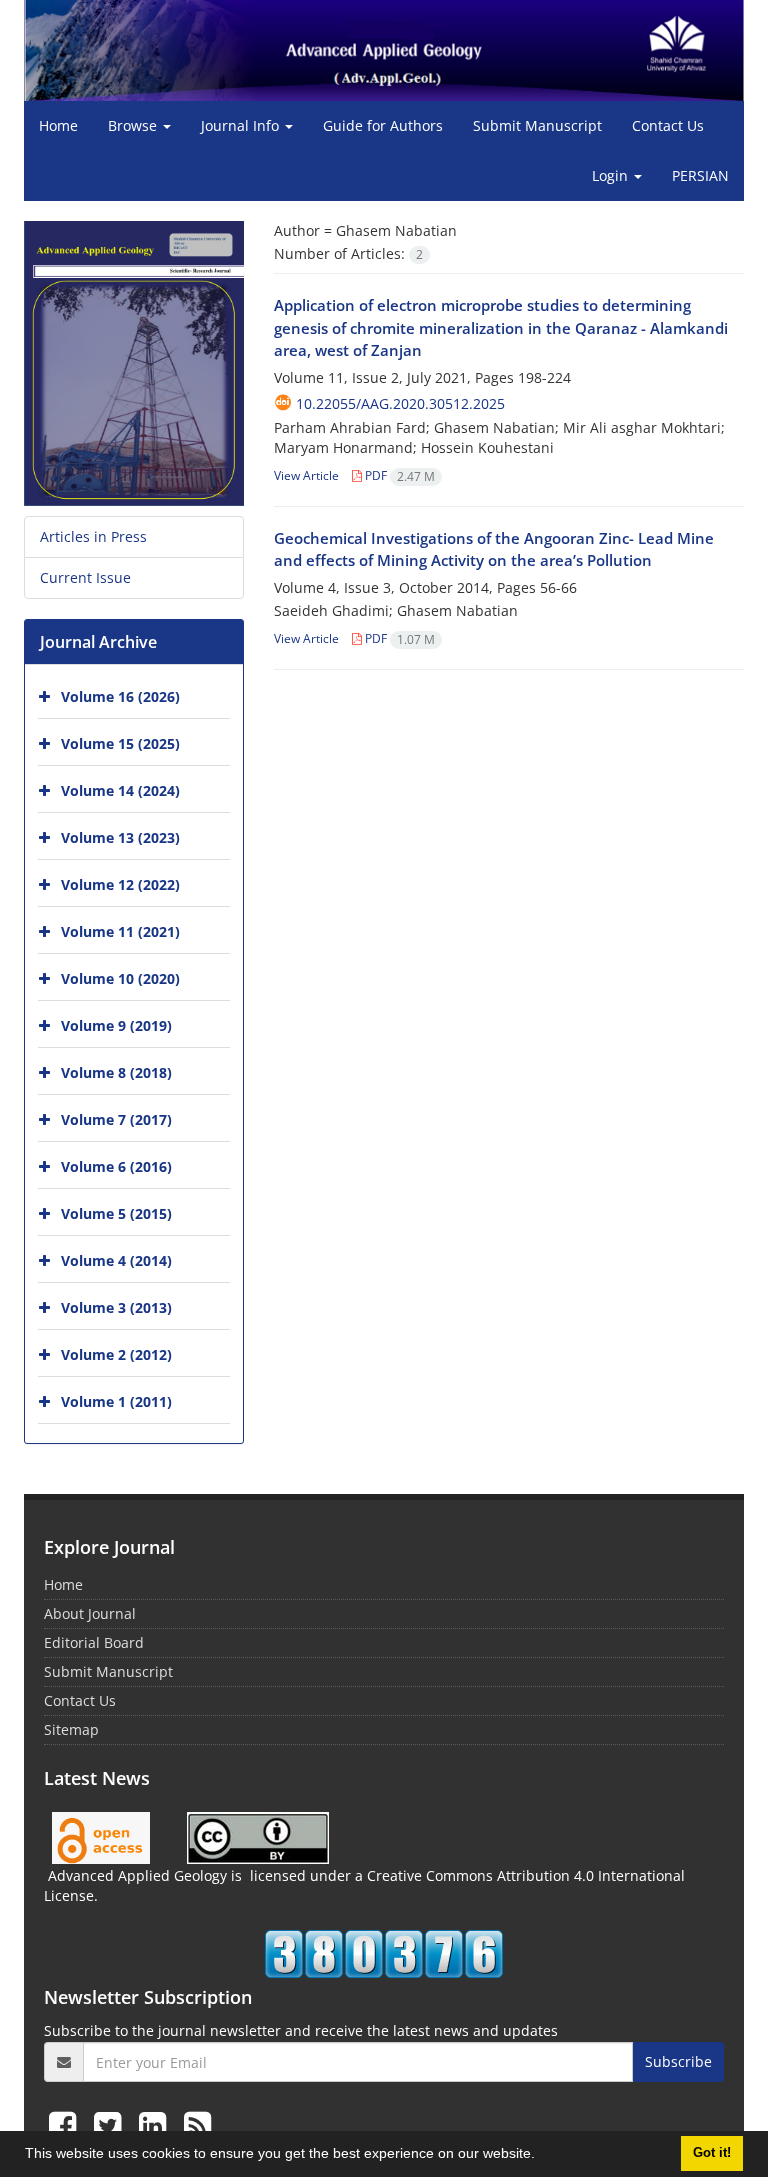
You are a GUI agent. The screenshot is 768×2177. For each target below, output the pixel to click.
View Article (306, 475)
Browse (134, 125)
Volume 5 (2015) (116, 1213)
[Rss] (197, 2124)
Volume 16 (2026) (120, 696)
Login (612, 175)
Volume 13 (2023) (120, 837)
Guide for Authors (383, 125)
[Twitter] (111, 2124)
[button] (542, 2156)
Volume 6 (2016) (116, 1166)
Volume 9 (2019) (116, 1025)
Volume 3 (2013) (116, 1307)
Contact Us (668, 125)
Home (58, 125)
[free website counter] (384, 1954)
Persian (700, 175)
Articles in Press (93, 536)
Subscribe (678, 2061)
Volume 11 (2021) (120, 931)
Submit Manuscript (537, 125)
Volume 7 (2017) (116, 1119)
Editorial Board (94, 1642)
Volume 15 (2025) (120, 743)
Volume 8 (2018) (116, 1072)
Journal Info (242, 125)
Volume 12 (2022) (120, 884)
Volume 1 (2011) (116, 1401)
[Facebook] (66, 2124)
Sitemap (71, 1729)
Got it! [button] (712, 2153)
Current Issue (85, 577)
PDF (398, 475)
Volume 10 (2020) (120, 978)
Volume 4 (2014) (116, 1260)
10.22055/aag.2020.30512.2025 (400, 403)
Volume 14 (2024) (120, 790)
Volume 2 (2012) (116, 1354)
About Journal (90, 1613)
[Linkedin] (156, 2124)
